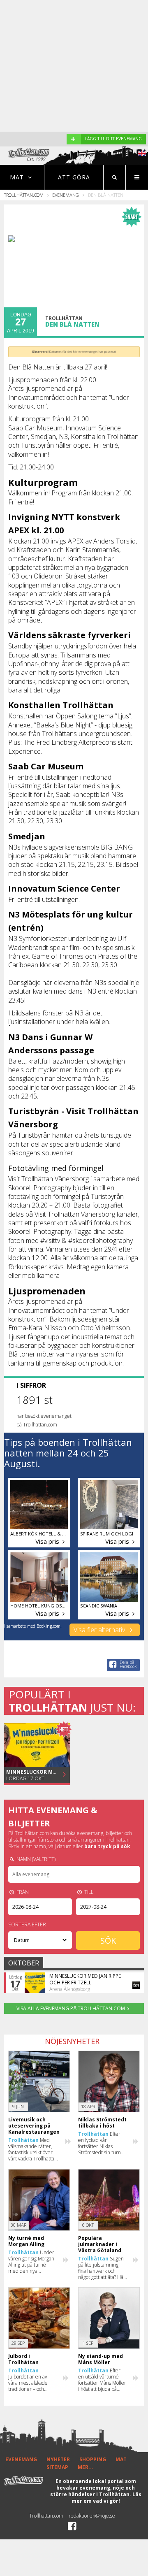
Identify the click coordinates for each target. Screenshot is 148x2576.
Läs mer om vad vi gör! (106, 2498)
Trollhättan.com (24, 195)
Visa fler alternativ (100, 1630)
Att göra (74, 177)
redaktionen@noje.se (92, 2516)
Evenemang (66, 195)
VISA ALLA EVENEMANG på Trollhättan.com (71, 2008)
